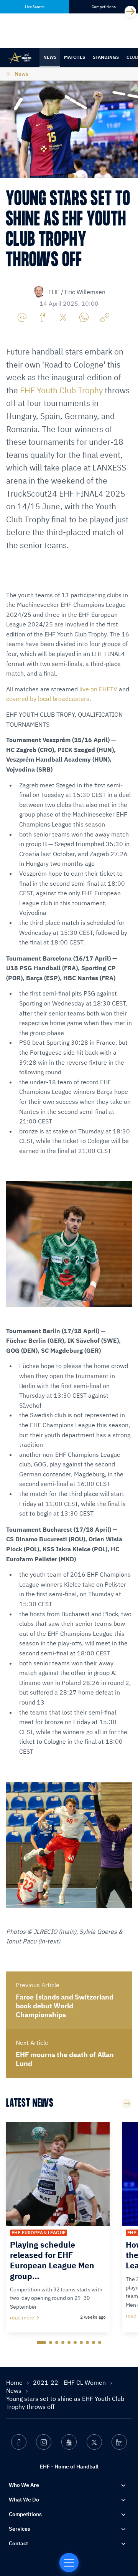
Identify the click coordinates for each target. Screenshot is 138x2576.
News (50, 57)
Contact (18, 2543)
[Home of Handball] (69, 2563)
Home (15, 2382)
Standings (106, 57)
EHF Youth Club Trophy (61, 390)
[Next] (130, 12)
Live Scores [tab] (35, 7)
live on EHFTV (98, 689)
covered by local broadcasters (48, 699)
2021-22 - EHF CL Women (70, 2382)
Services (20, 2529)
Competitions (25, 2514)
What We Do (24, 2500)
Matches (75, 57)
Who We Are (24, 2485)
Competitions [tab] (104, 7)
